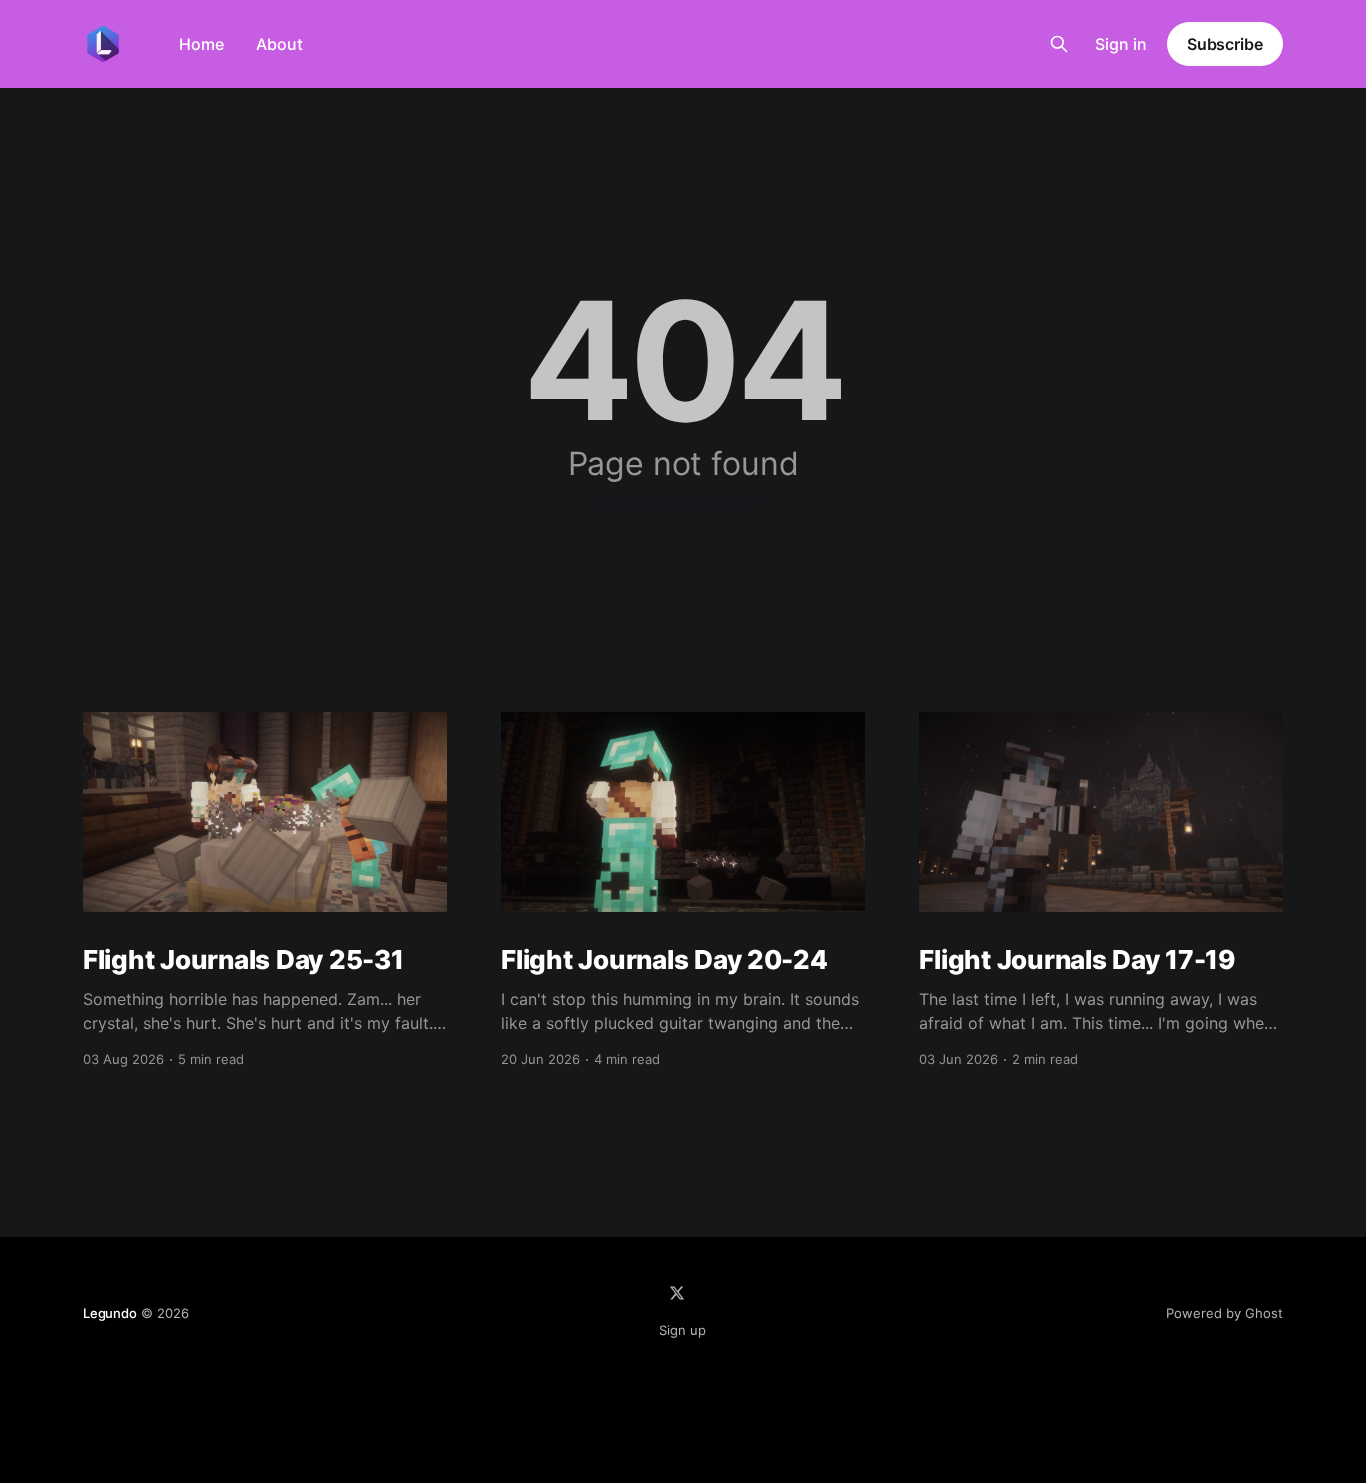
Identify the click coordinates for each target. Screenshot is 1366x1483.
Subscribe (1225, 44)
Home (201, 44)
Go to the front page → (683, 502)
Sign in (1121, 44)
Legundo (110, 1313)
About (279, 44)
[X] (677, 1293)
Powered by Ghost (1224, 1313)
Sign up (682, 1330)
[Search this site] (1059, 44)
